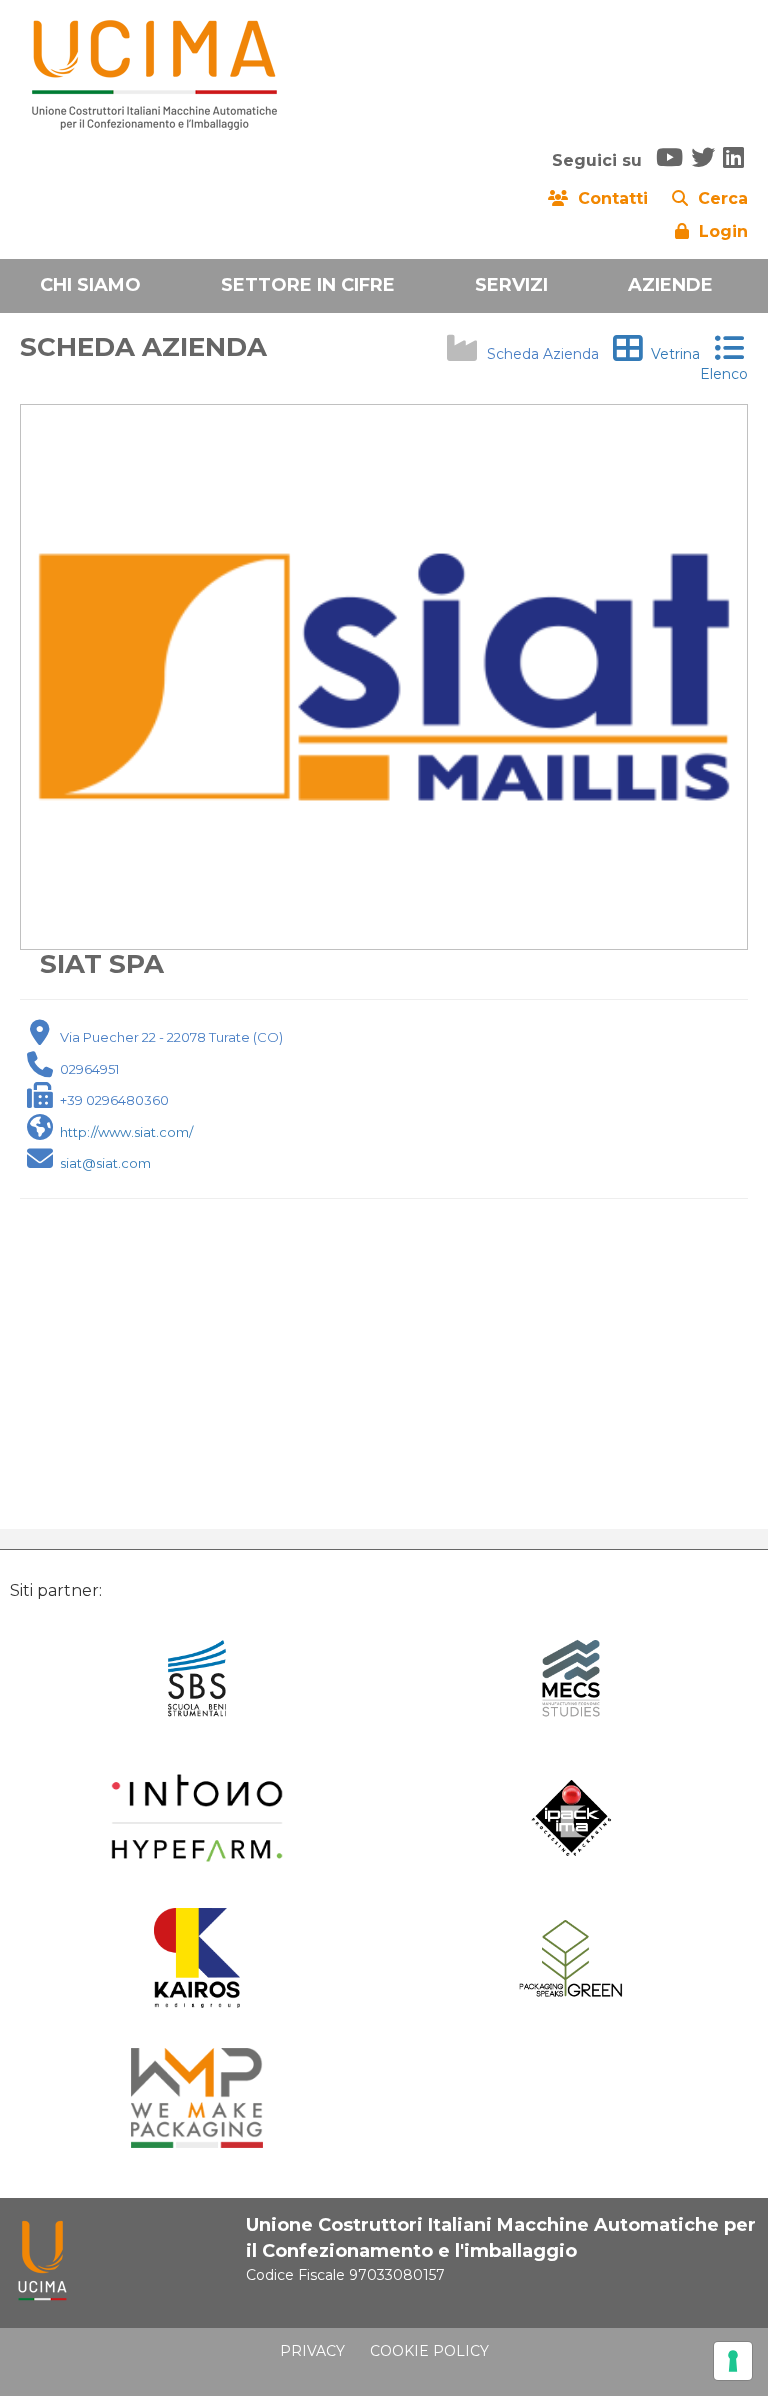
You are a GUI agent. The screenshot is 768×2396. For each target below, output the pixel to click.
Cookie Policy (429, 2351)
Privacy (312, 2351)
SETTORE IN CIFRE (308, 285)
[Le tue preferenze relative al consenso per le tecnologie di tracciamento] (733, 2361)
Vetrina (671, 354)
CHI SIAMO (90, 285)
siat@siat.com (105, 1163)
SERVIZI (511, 285)
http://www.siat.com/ (126, 1132)
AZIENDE (670, 285)
